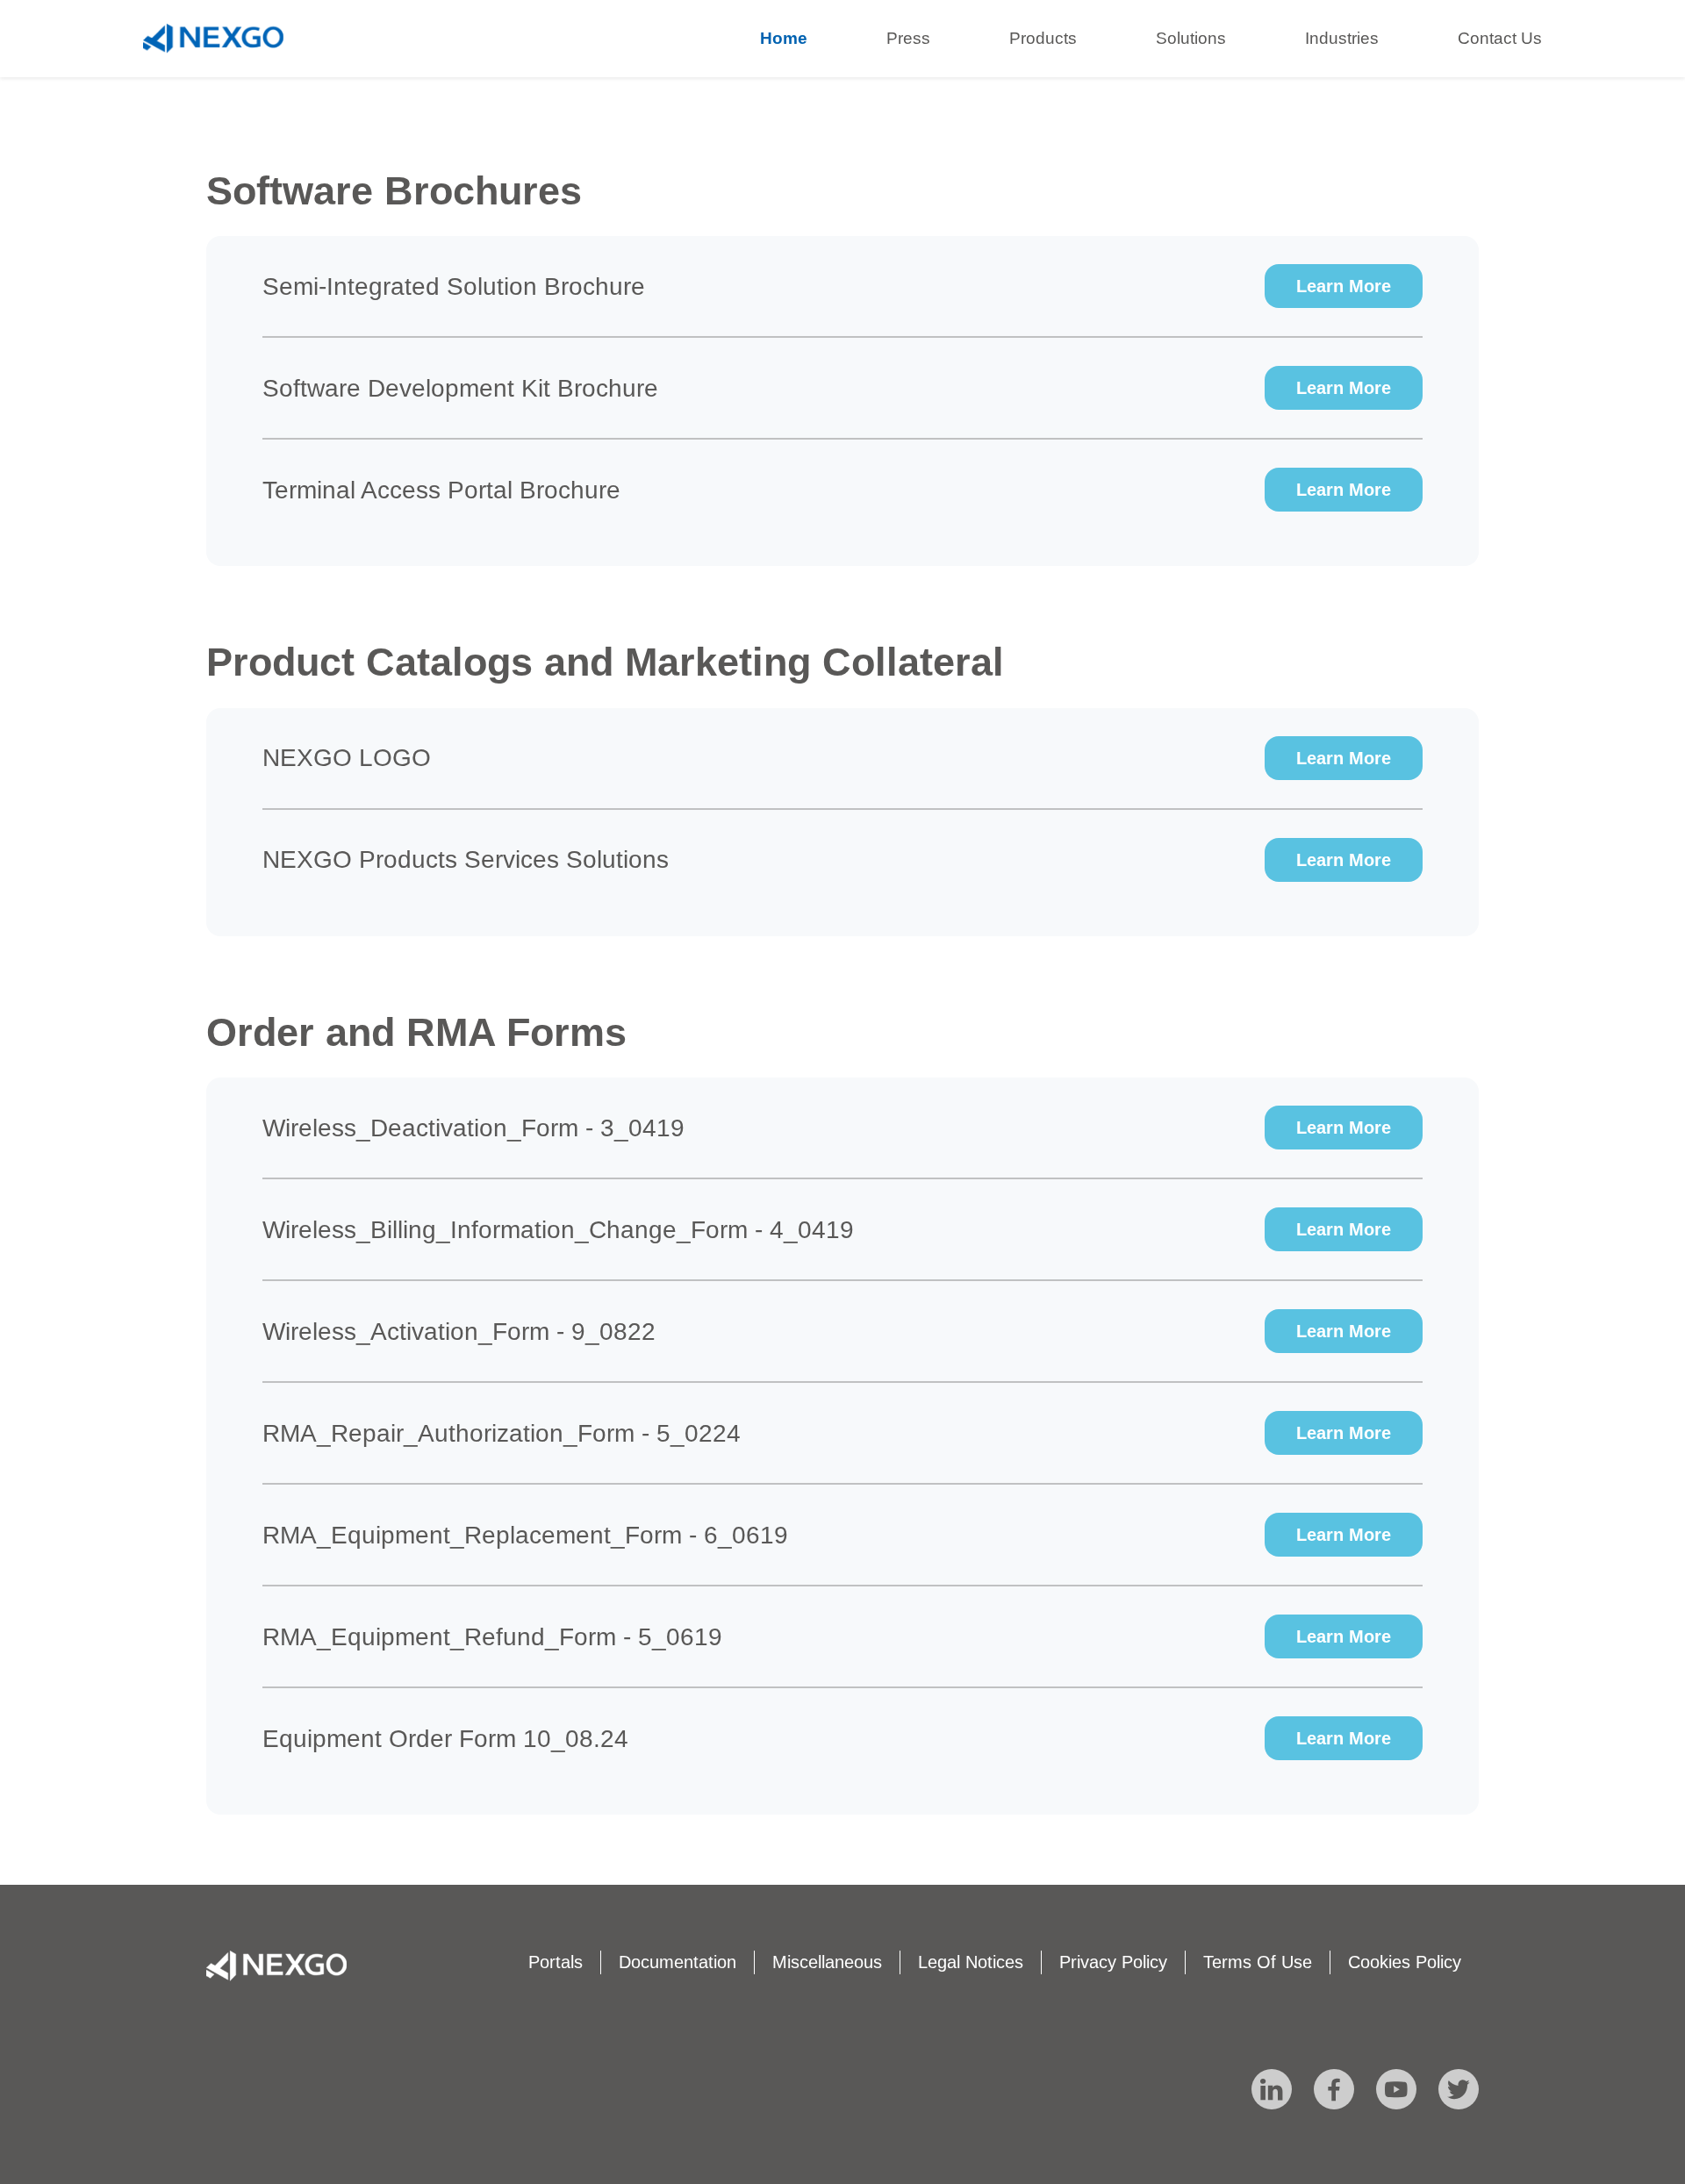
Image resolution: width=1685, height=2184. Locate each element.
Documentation (678, 1962)
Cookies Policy (1405, 1962)
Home (784, 38)
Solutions (1191, 38)
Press (908, 38)
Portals (556, 1962)
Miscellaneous (827, 1962)
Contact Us (1500, 38)
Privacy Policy (1113, 1962)
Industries (1342, 38)
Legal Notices (971, 1962)
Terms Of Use (1258, 1962)
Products (1043, 38)
